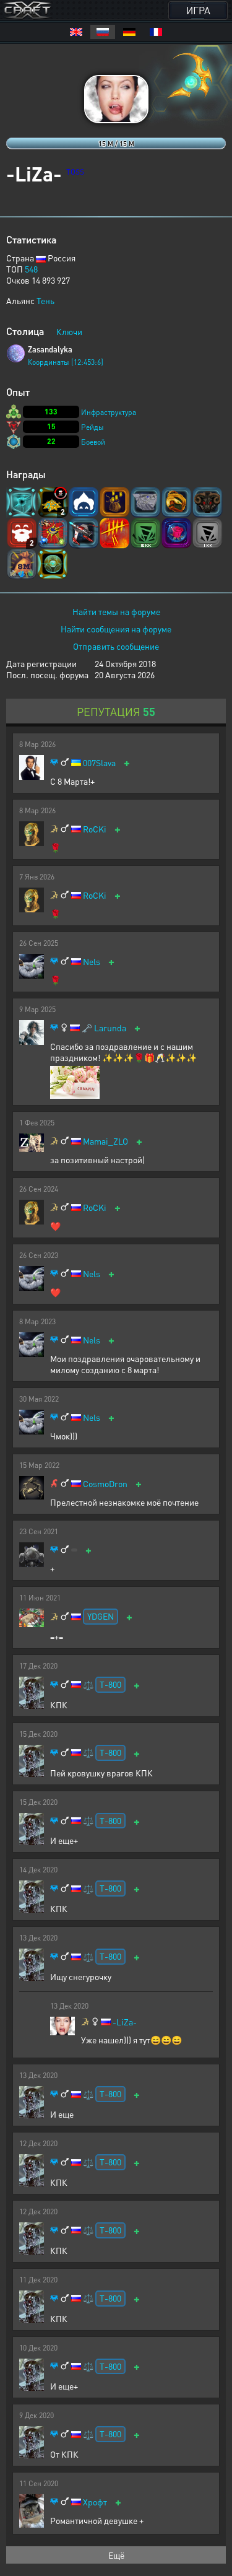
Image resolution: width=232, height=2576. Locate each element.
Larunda (110, 1028)
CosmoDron (105, 1484)
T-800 (110, 1684)
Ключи (69, 331)
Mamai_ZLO (105, 1141)
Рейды (92, 427)
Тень (45, 300)
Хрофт (95, 2502)
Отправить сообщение (116, 646)
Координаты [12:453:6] (66, 362)
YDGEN (101, 1616)
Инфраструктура (109, 412)
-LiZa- (125, 2022)
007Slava (99, 763)
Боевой (93, 442)
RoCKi (95, 829)
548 (31, 269)
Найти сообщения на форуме (116, 629)
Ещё (116, 2555)
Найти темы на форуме (116, 611)
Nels (92, 962)
